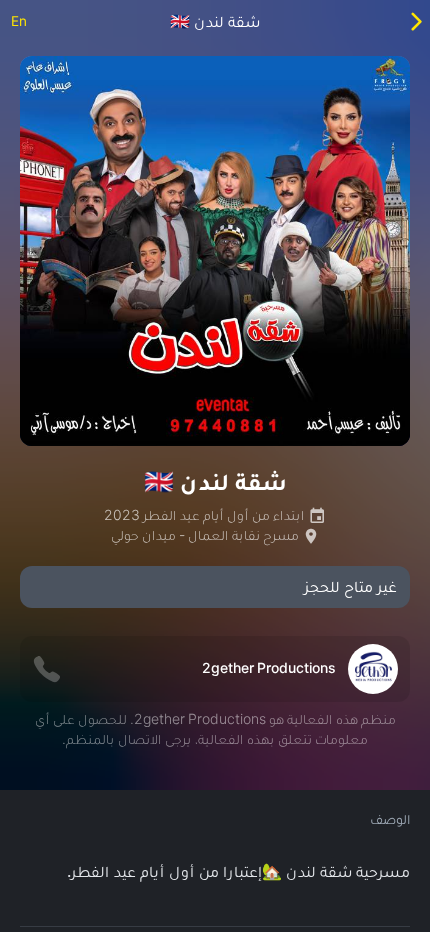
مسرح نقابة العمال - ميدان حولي (206, 535)
